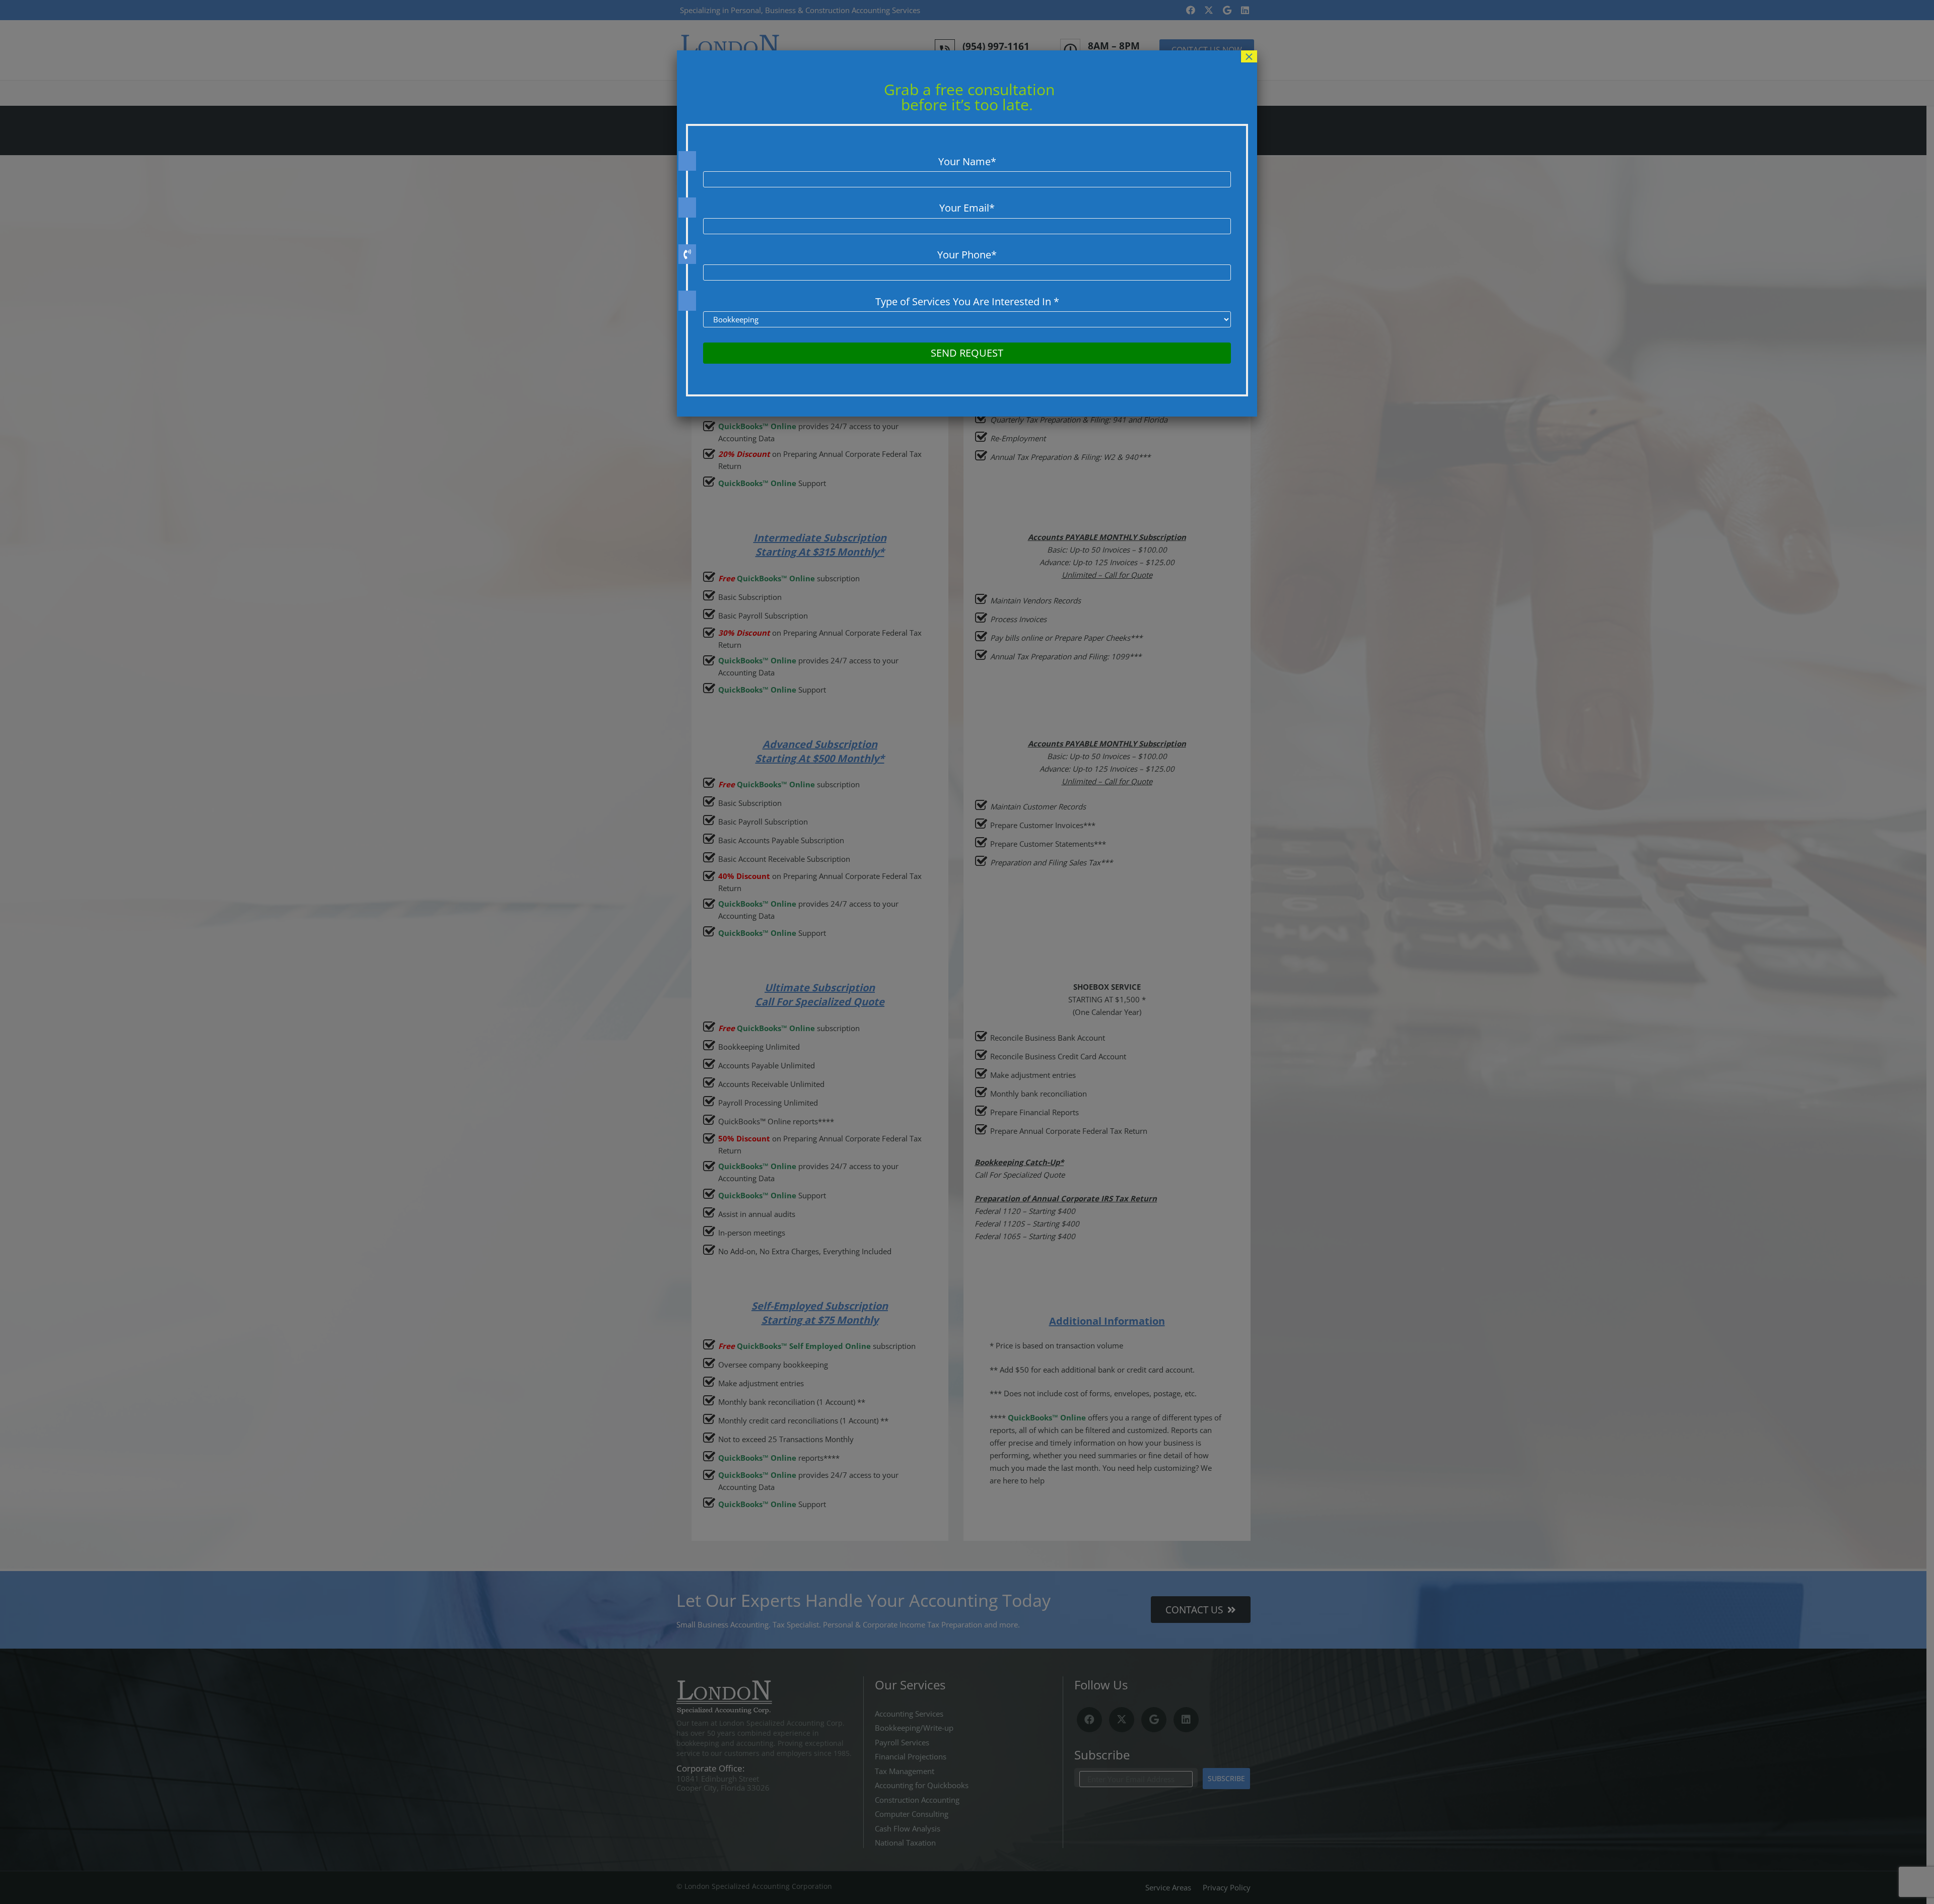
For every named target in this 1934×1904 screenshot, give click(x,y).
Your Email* (967, 208)
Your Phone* (967, 255)
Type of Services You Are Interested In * (967, 301)
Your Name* (967, 161)
